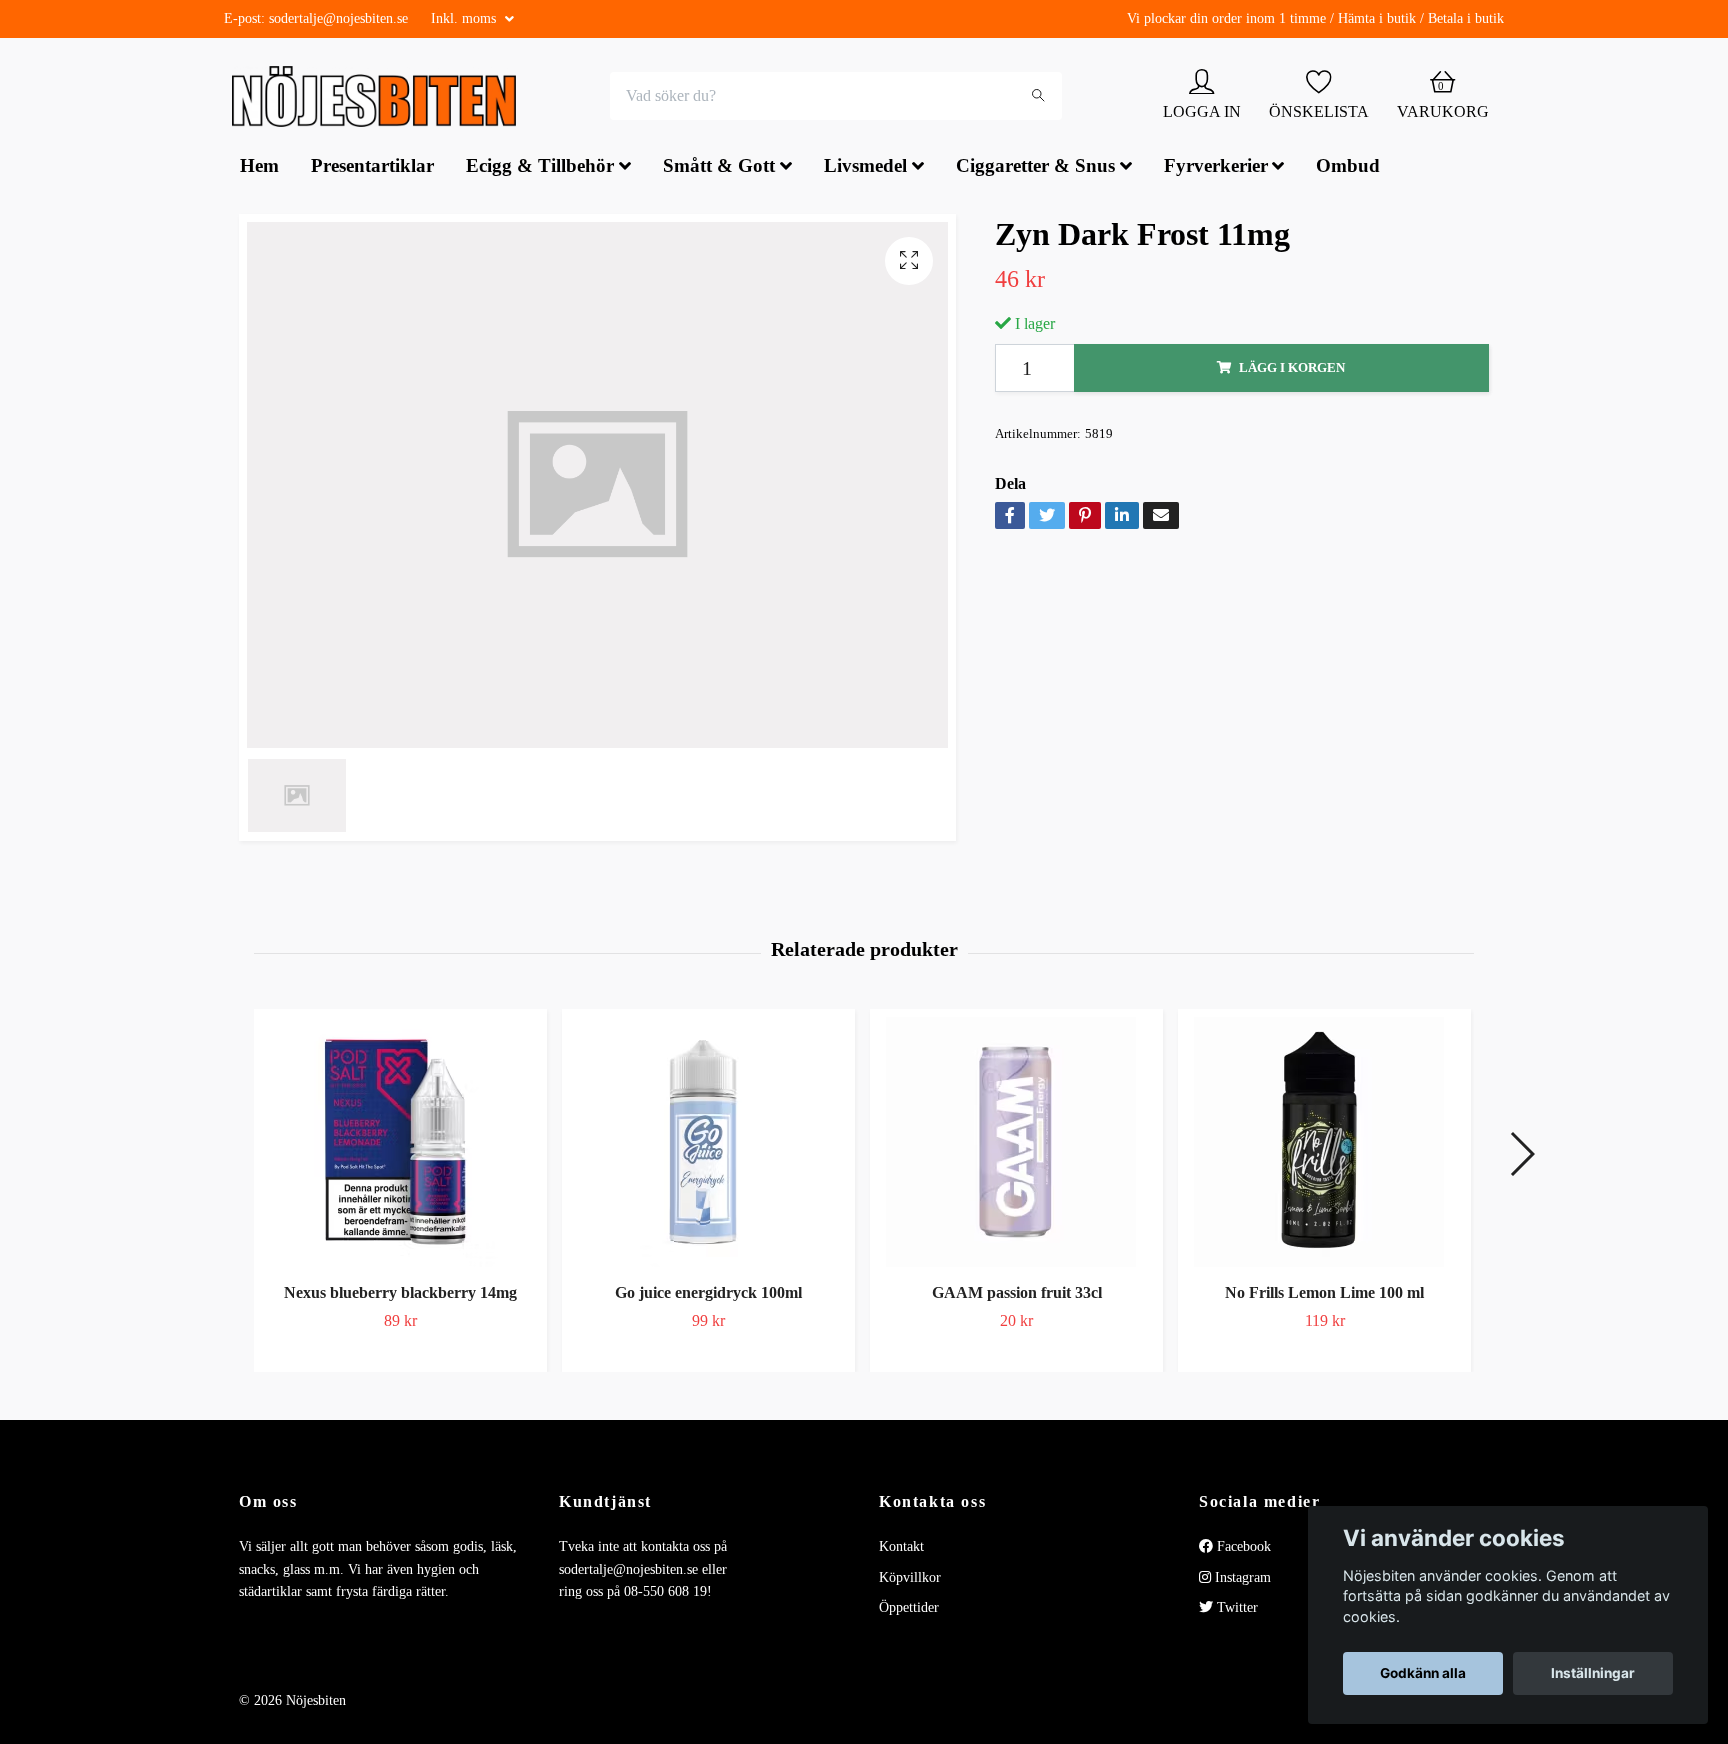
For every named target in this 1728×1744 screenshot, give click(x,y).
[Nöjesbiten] (379, 98)
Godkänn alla (1423, 1673)
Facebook (1242, 1549)
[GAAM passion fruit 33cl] (1016, 1145)
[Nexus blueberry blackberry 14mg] (400, 1145)
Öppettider (909, 1610)
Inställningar (1593, 1673)
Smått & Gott (719, 168)
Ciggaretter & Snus (1035, 168)
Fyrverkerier (1216, 168)
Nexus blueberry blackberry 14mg (400, 1295)
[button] (1521, 1156)
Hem (259, 168)
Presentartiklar (372, 168)
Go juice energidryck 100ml (708, 1295)
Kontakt (901, 1549)
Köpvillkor (910, 1579)
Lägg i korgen (1292, 370)
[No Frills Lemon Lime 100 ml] (1324, 1145)
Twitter (1235, 1610)
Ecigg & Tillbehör (540, 168)
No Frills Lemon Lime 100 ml (1324, 1295)
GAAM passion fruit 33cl (1017, 1295)
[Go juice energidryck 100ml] (708, 1145)
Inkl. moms (465, 18)
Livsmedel (865, 168)
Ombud (1348, 168)
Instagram (1241, 1579)
